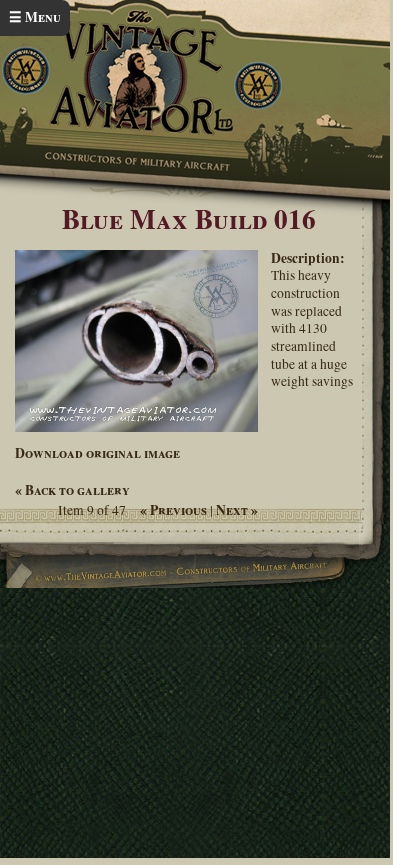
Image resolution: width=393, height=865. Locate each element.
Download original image (97, 453)
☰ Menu (35, 17)
